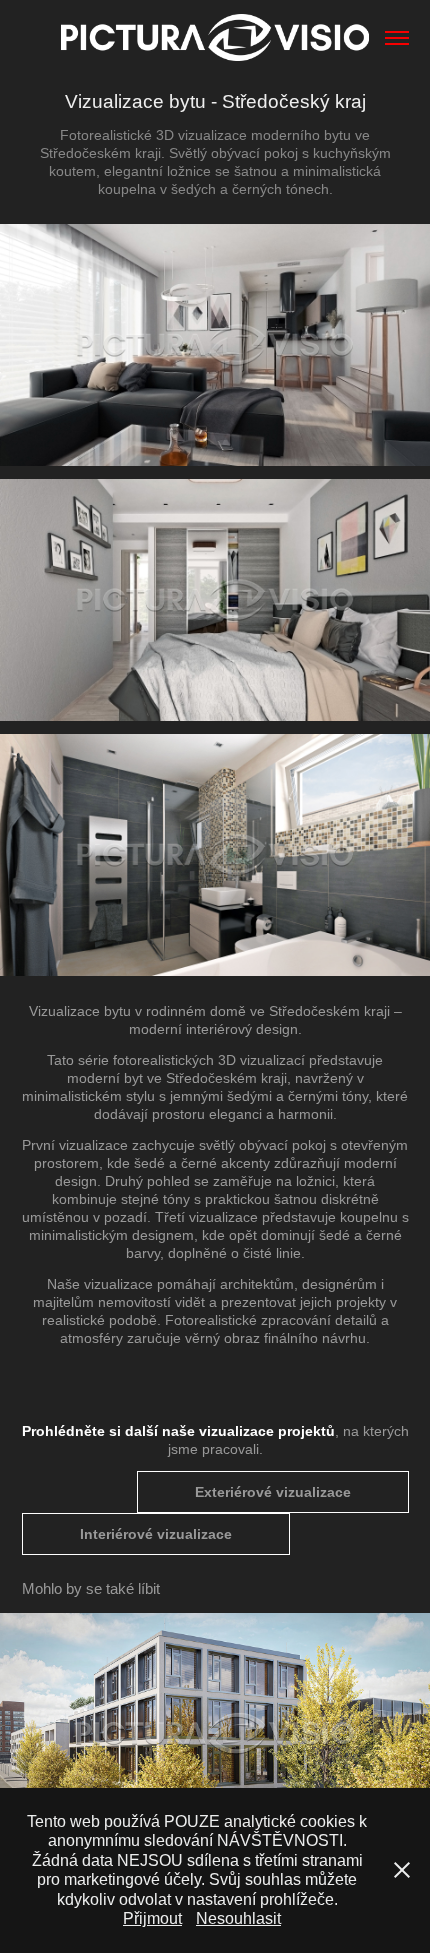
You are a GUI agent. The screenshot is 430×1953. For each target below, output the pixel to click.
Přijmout (152, 1918)
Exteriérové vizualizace (273, 1492)
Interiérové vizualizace (156, 1534)
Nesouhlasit (238, 1918)
